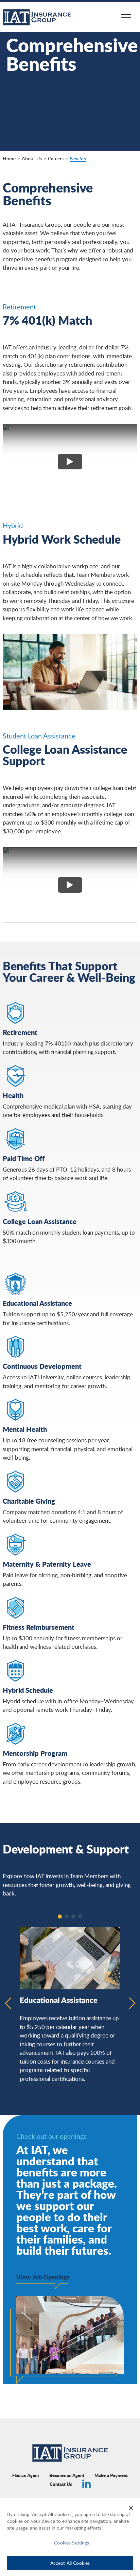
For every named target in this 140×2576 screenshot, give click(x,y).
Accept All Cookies (70, 2563)
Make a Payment (111, 2475)
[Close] (131, 2508)
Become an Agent (67, 2475)
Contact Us (61, 2484)
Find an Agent (26, 2475)
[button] (60, 1916)
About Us (32, 158)
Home (9, 158)
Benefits (78, 158)
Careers (56, 158)
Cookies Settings (72, 2542)
